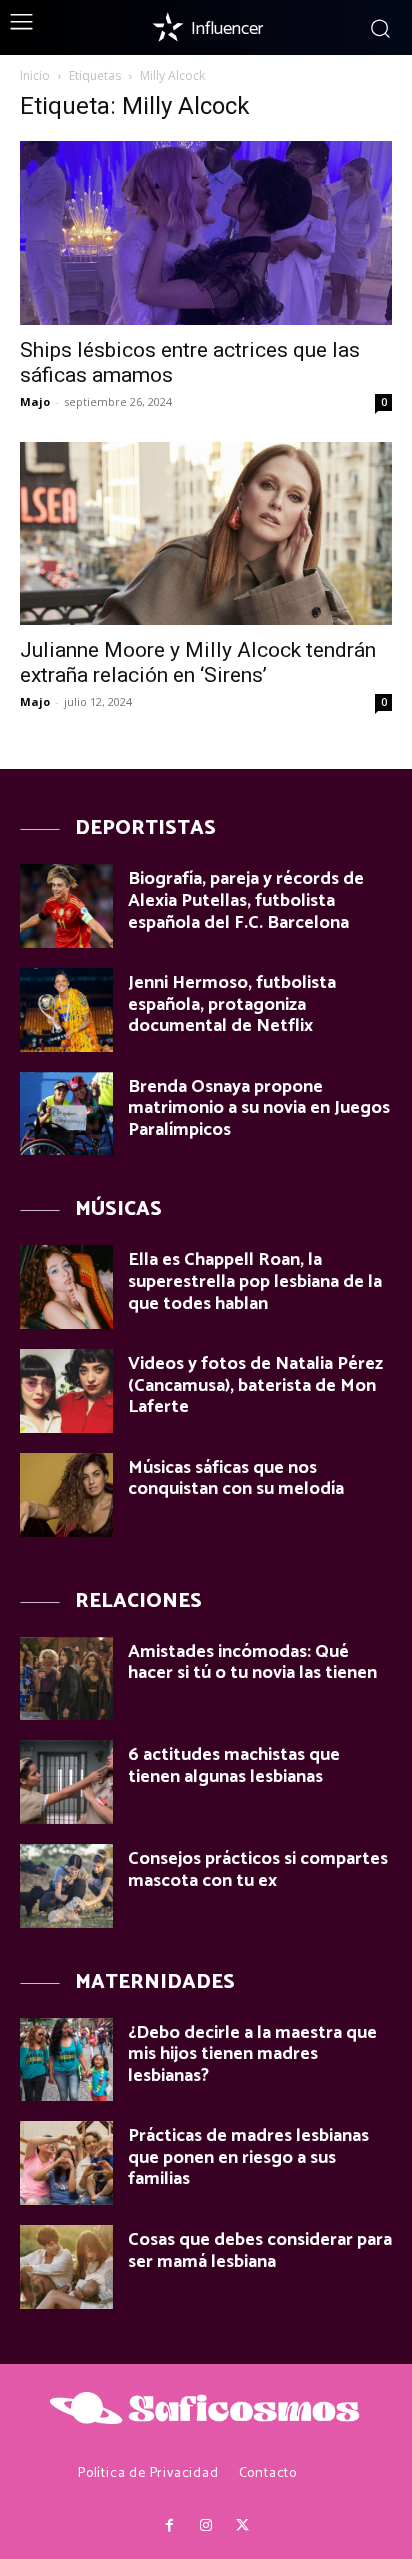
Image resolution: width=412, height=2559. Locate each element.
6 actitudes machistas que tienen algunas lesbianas (234, 1766)
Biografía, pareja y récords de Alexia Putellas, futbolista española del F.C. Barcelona (246, 900)
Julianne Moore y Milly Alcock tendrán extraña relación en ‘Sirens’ (198, 662)
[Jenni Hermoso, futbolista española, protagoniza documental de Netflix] (66, 1010)
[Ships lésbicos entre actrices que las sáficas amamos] (206, 233)
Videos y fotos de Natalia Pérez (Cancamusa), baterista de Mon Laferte (255, 1385)
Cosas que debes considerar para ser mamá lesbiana (260, 2251)
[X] (242, 2526)
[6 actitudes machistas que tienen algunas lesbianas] (66, 1782)
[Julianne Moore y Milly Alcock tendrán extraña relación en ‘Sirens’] (206, 534)
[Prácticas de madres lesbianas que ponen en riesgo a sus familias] (66, 2163)
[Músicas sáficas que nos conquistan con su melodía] (66, 1495)
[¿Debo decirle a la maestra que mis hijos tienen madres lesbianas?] (66, 2060)
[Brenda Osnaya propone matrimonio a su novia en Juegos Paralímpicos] (66, 1114)
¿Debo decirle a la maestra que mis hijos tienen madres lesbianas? (252, 2054)
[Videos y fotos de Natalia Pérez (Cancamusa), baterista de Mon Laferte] (66, 1391)
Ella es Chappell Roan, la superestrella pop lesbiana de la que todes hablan (255, 1281)
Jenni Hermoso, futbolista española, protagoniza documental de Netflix (232, 1004)
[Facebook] (169, 2526)
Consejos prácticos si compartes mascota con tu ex (258, 1870)
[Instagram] (206, 2526)
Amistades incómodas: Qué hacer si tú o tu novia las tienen (252, 1663)
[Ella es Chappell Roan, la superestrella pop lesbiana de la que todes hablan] (66, 1287)
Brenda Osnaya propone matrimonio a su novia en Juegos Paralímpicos (259, 1108)
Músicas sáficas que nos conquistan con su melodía (236, 1479)
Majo (35, 401)
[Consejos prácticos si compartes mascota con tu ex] (66, 1886)
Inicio (35, 75)
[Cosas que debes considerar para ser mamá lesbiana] (66, 2267)
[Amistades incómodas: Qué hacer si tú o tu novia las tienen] (66, 1679)
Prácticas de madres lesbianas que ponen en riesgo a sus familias (248, 2157)
